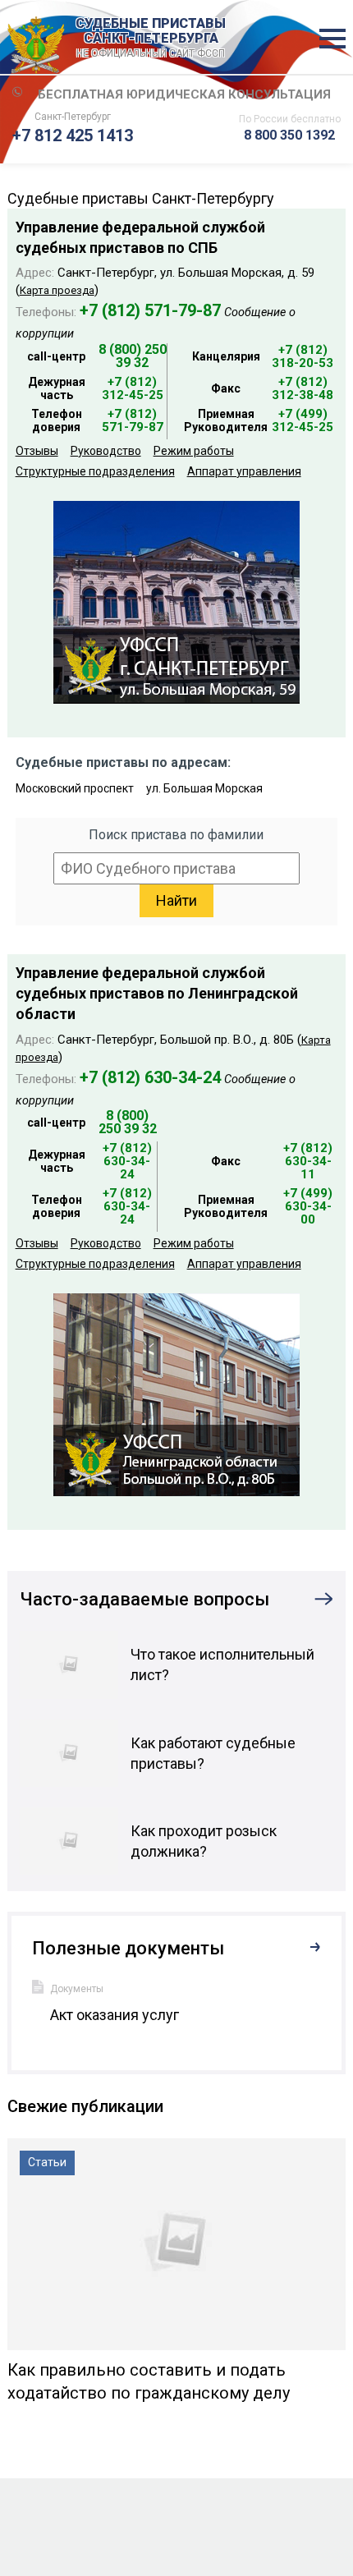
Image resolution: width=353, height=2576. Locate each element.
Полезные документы (128, 1948)
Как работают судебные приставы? (213, 1753)
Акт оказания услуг (115, 2015)
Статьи (47, 2162)
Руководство (106, 451)
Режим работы (194, 451)
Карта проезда (57, 290)
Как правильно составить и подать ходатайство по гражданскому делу (149, 2381)
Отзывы (37, 451)
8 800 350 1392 (289, 135)
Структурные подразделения (95, 471)
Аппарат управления (244, 471)
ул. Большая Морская (204, 788)
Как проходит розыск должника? (204, 1841)
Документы (77, 1989)
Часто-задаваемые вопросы (144, 1599)
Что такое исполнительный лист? (222, 1665)
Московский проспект (75, 788)
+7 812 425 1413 (73, 135)
